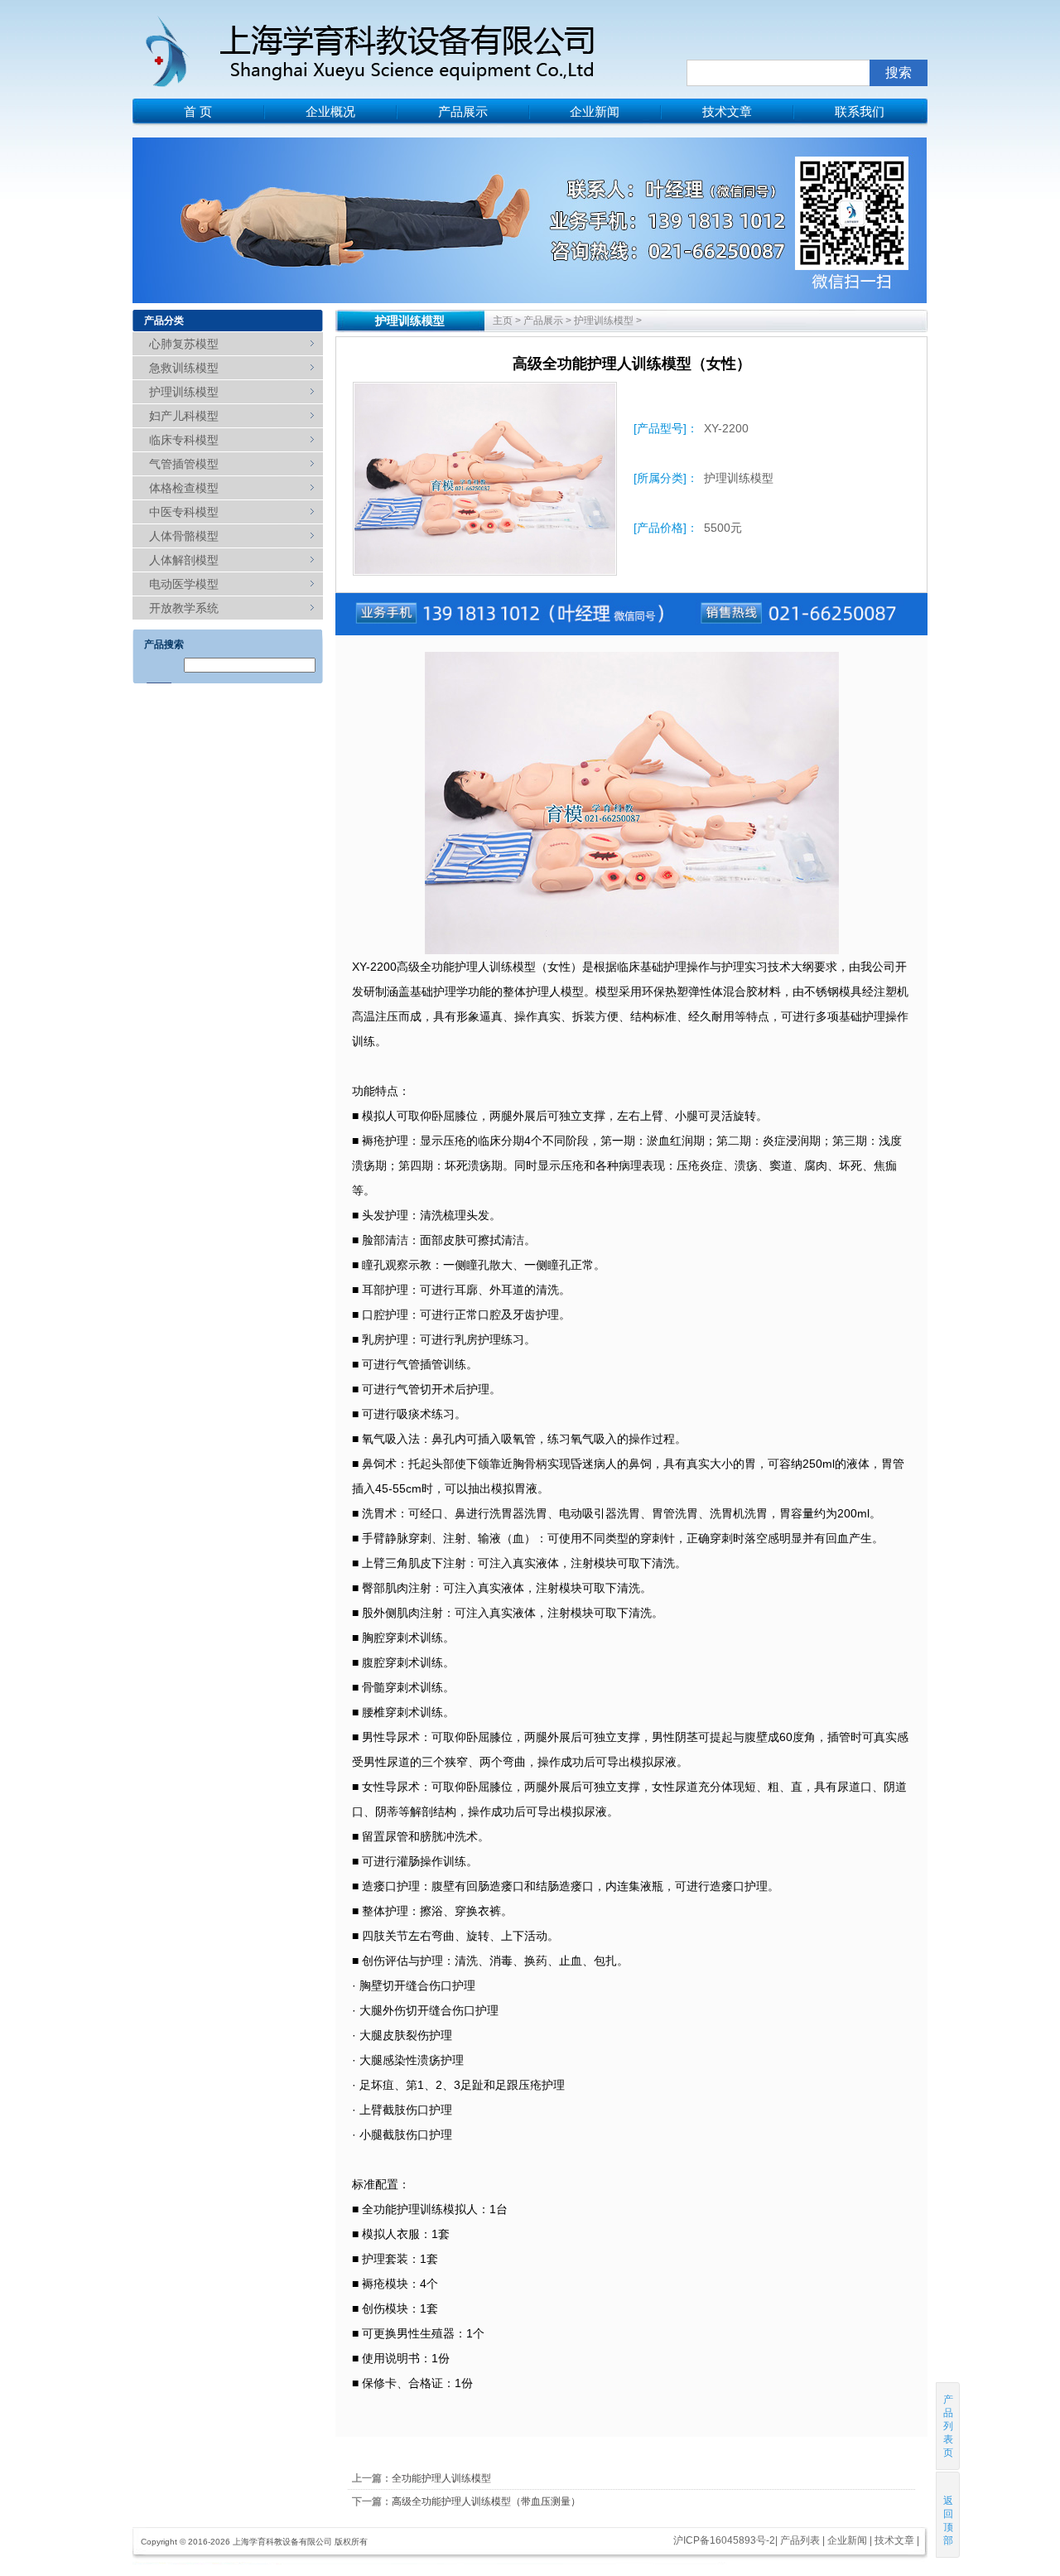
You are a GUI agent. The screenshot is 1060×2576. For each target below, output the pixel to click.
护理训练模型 (184, 392)
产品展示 (463, 111)
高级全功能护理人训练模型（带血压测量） (486, 2501)
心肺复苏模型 (184, 344)
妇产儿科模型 (184, 416)
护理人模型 (555, 991)
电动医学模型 (184, 584)
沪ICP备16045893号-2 (724, 2540)
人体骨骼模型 (184, 536)
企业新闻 (595, 111)
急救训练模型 (184, 368)
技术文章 (727, 111)
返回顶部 (948, 2521)
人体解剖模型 (184, 560)
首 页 (198, 111)
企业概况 (330, 111)
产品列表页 (948, 2426)
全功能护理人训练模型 (441, 2478)
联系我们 (860, 111)
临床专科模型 (184, 440)
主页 (503, 321)
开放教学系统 (184, 608)
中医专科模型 (184, 512)
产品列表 (800, 2540)
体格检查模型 (184, 488)
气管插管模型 (184, 464)
